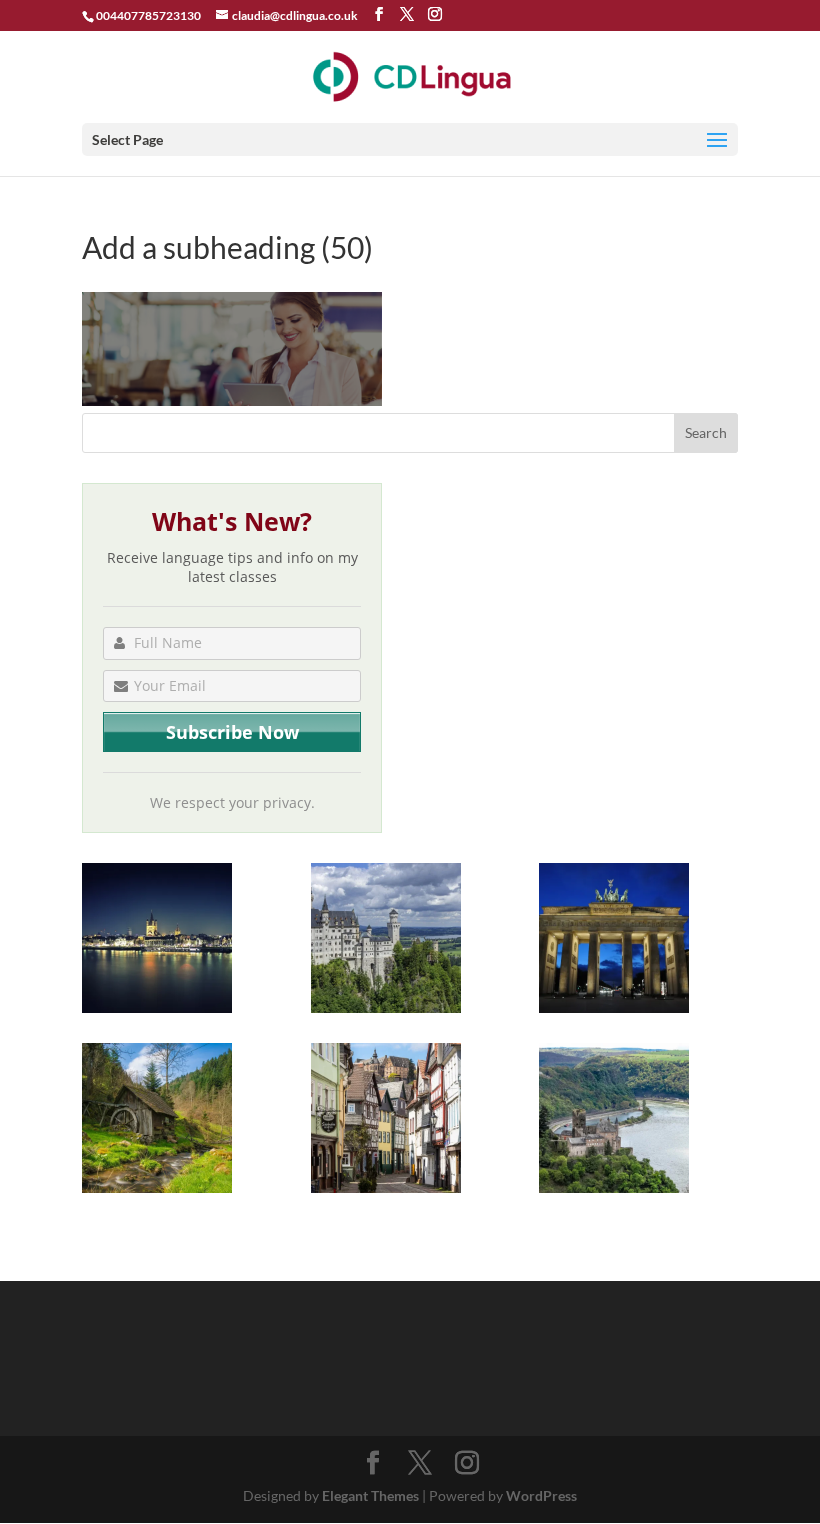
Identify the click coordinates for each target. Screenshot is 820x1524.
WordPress (541, 1495)
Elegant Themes (370, 1495)
